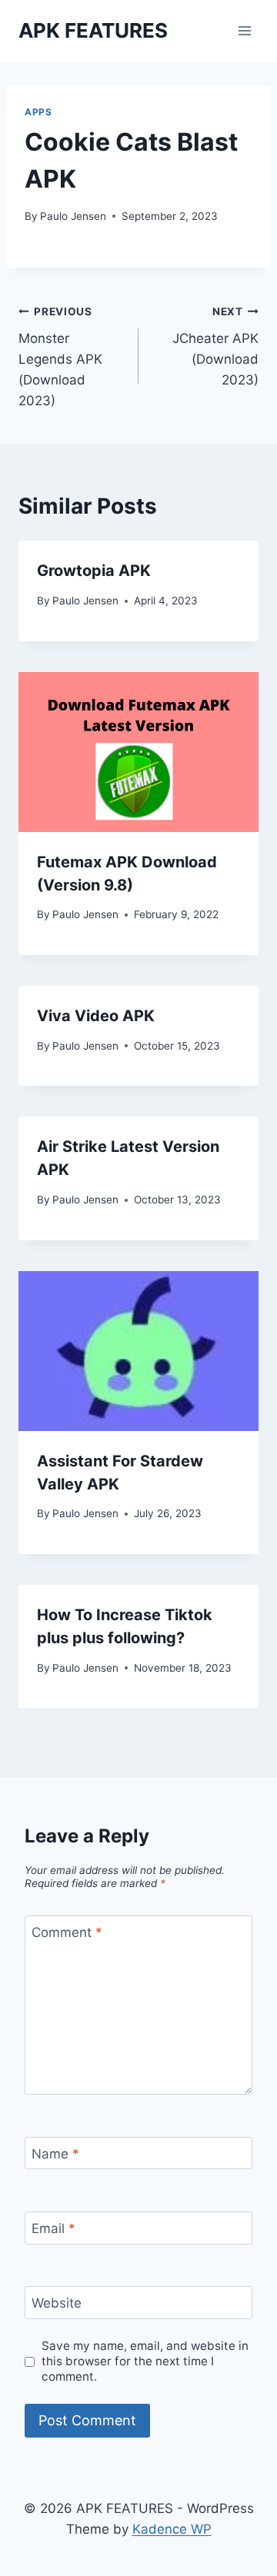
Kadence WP (172, 2529)
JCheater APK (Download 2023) (215, 346)
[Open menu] (244, 30)
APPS (38, 112)
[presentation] (138, 752)
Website (57, 2303)
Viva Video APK (96, 1016)
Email (53, 2228)
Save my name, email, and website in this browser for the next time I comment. (145, 2361)
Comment (67, 1932)
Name (55, 2154)
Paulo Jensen (73, 216)
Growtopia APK (94, 571)
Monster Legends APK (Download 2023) (60, 357)
